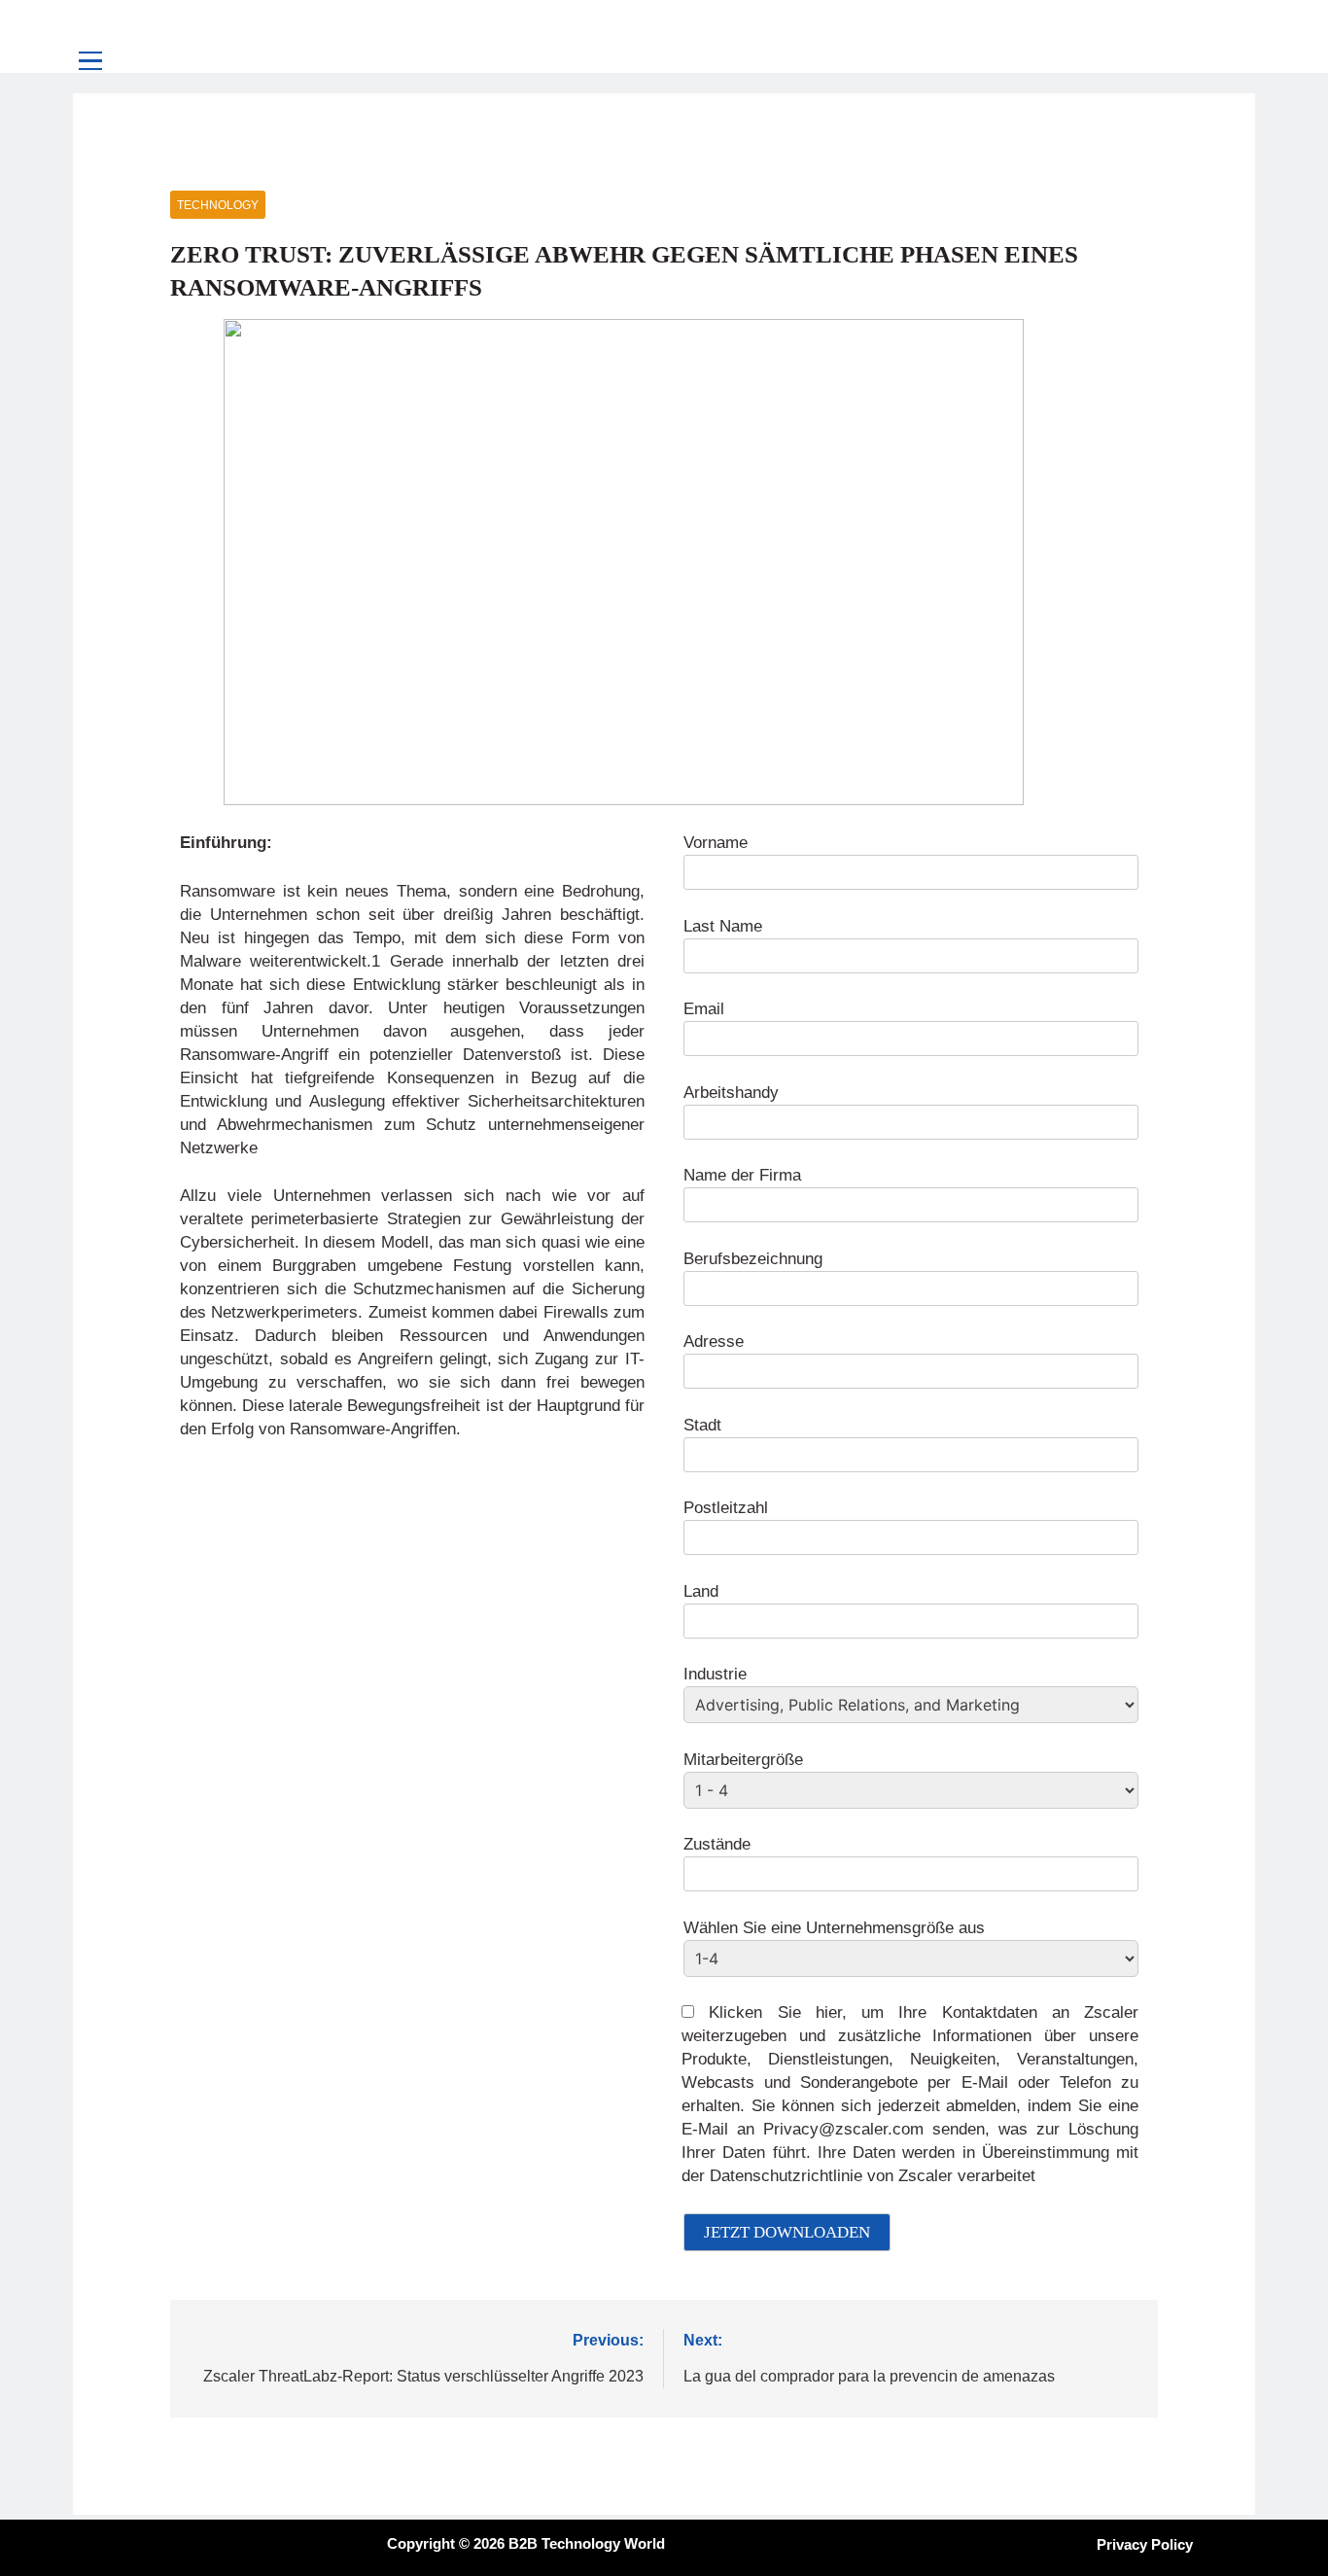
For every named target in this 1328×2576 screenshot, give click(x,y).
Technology (218, 205)
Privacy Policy (1145, 2544)
